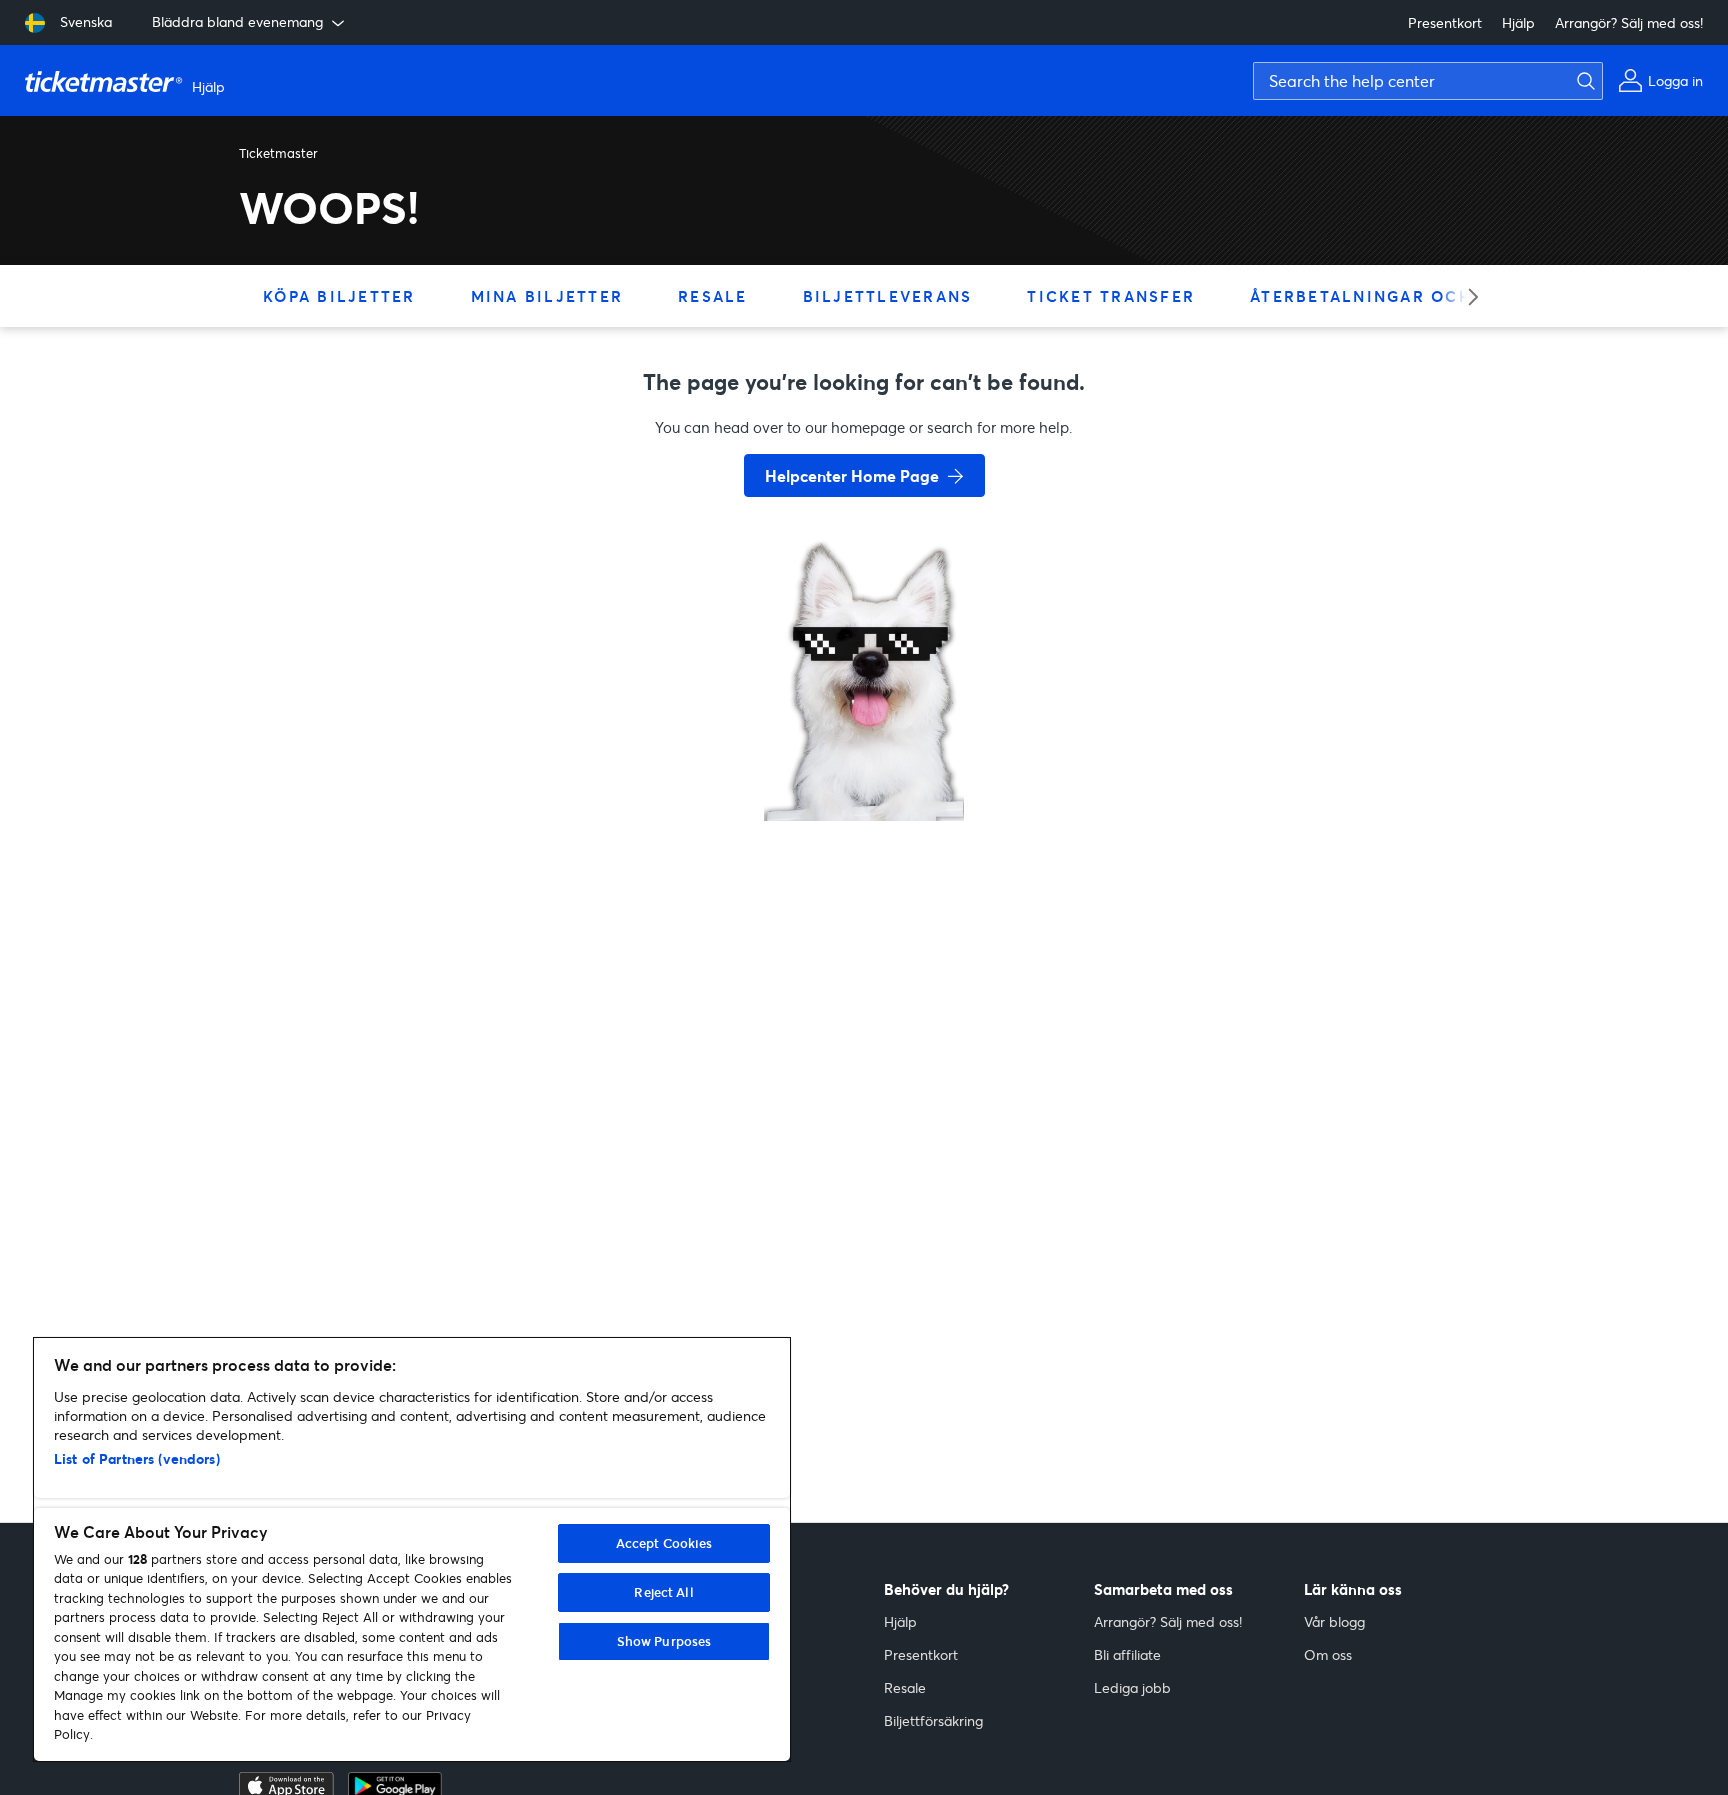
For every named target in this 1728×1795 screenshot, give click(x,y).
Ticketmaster (278, 153)
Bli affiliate (1127, 1654)
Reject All (663, 1592)
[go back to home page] (864, 750)
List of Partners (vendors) (137, 1458)
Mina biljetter (547, 296)
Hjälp (1518, 22)
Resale (713, 296)
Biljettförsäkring (933, 1720)
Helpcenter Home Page (852, 475)
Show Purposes (664, 1641)
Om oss (1328, 1654)
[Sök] (1581, 81)
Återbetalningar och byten (1393, 296)
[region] (412, 1549)
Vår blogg (1334, 1621)
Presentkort (1445, 22)
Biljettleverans (888, 296)
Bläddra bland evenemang (237, 21)
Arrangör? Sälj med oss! (1629, 22)
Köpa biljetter (339, 296)
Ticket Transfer (1111, 296)
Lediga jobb (1132, 1687)
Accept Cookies (664, 1543)
